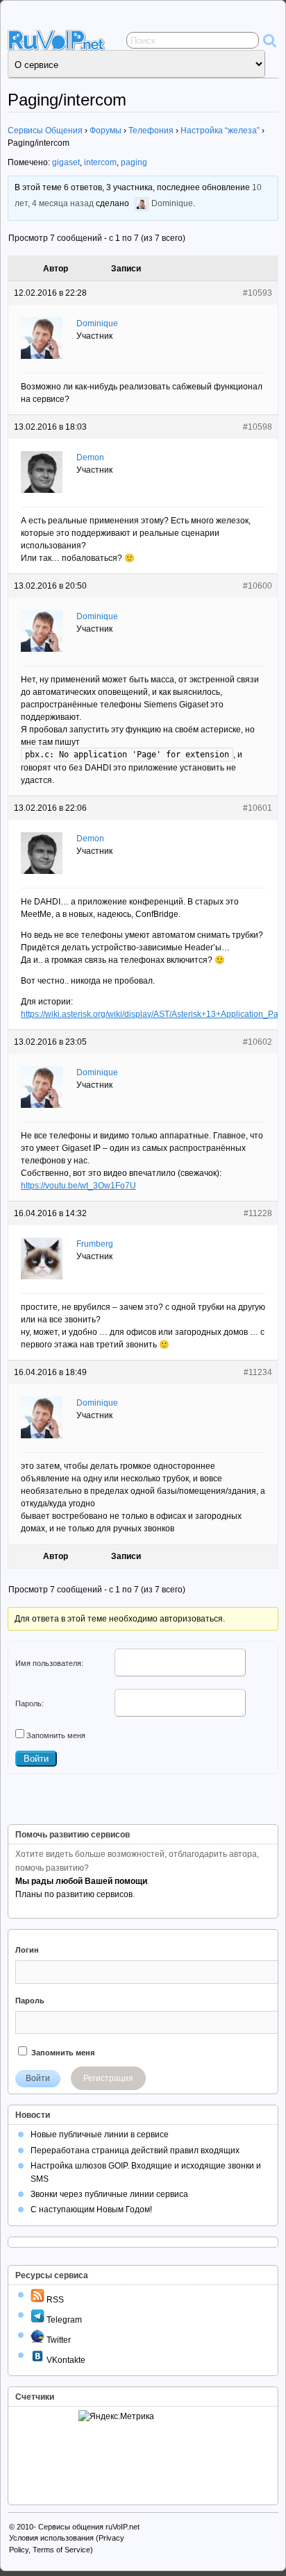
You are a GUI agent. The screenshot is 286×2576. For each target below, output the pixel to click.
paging (134, 162)
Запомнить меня (56, 1735)
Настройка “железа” (220, 131)
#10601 (258, 808)
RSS (54, 2300)
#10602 (258, 1042)
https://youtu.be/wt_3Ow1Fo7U (78, 1186)
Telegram (63, 2320)
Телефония (151, 131)
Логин (27, 1950)
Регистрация (108, 2078)
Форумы (106, 131)
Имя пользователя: (49, 1663)
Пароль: (30, 1703)
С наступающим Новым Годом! (91, 2209)
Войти (36, 1759)
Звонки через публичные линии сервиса (109, 2194)
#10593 (258, 293)
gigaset (66, 162)
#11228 (258, 1213)
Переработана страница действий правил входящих (135, 2150)
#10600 (258, 586)
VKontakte (65, 2360)
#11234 (258, 1372)
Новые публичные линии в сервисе (100, 2135)
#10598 (258, 427)
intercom (100, 162)
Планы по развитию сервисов (74, 1894)
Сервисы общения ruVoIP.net (89, 2527)
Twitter (58, 2340)
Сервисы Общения (45, 131)
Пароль (30, 2001)
